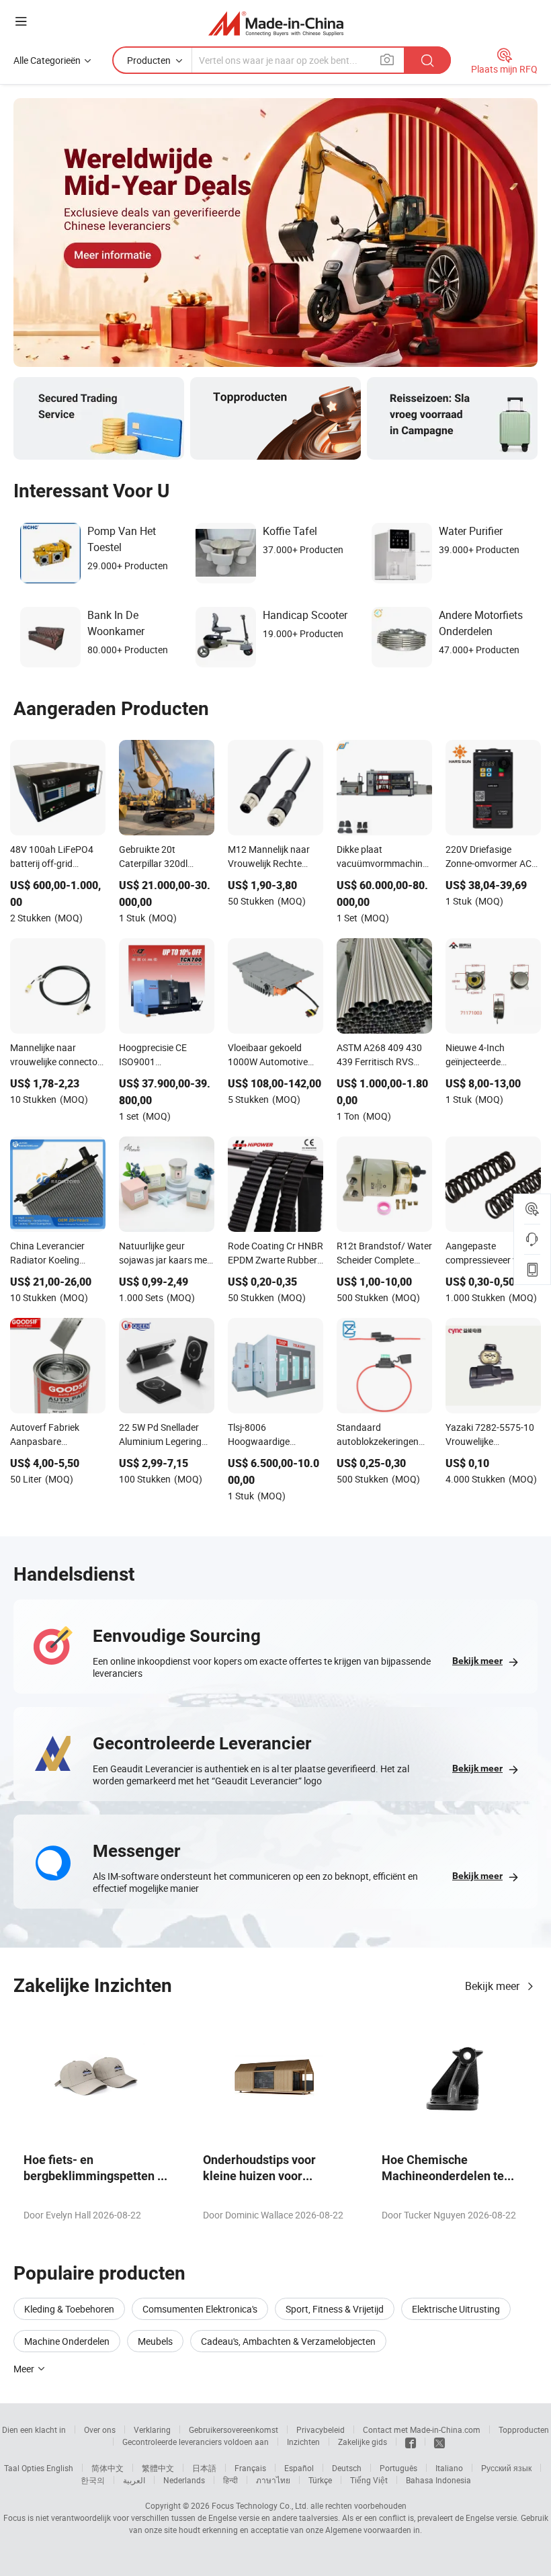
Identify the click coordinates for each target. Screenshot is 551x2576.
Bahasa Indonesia (438, 2480)
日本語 (204, 2468)
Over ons (100, 2429)
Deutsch (347, 2468)
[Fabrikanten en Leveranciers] (276, 23)
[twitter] (439, 2442)
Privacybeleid (321, 2429)
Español (299, 2468)
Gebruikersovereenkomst (234, 2429)
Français (250, 2468)
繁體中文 (158, 2468)
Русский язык (506, 2468)
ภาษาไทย (273, 2480)
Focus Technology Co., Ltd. (260, 2505)
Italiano (449, 2468)
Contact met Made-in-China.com (422, 2429)
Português (398, 2468)
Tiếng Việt (369, 2480)
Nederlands (184, 2480)
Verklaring (152, 2429)
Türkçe (320, 2480)
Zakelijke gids (363, 2442)
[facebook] (411, 2442)
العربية (134, 2480)
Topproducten (524, 2429)
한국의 (93, 2480)
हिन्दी (230, 2480)
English (60, 2468)
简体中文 (108, 2468)
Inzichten (303, 2442)
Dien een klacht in (34, 2429)
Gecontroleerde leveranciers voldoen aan (196, 2442)
